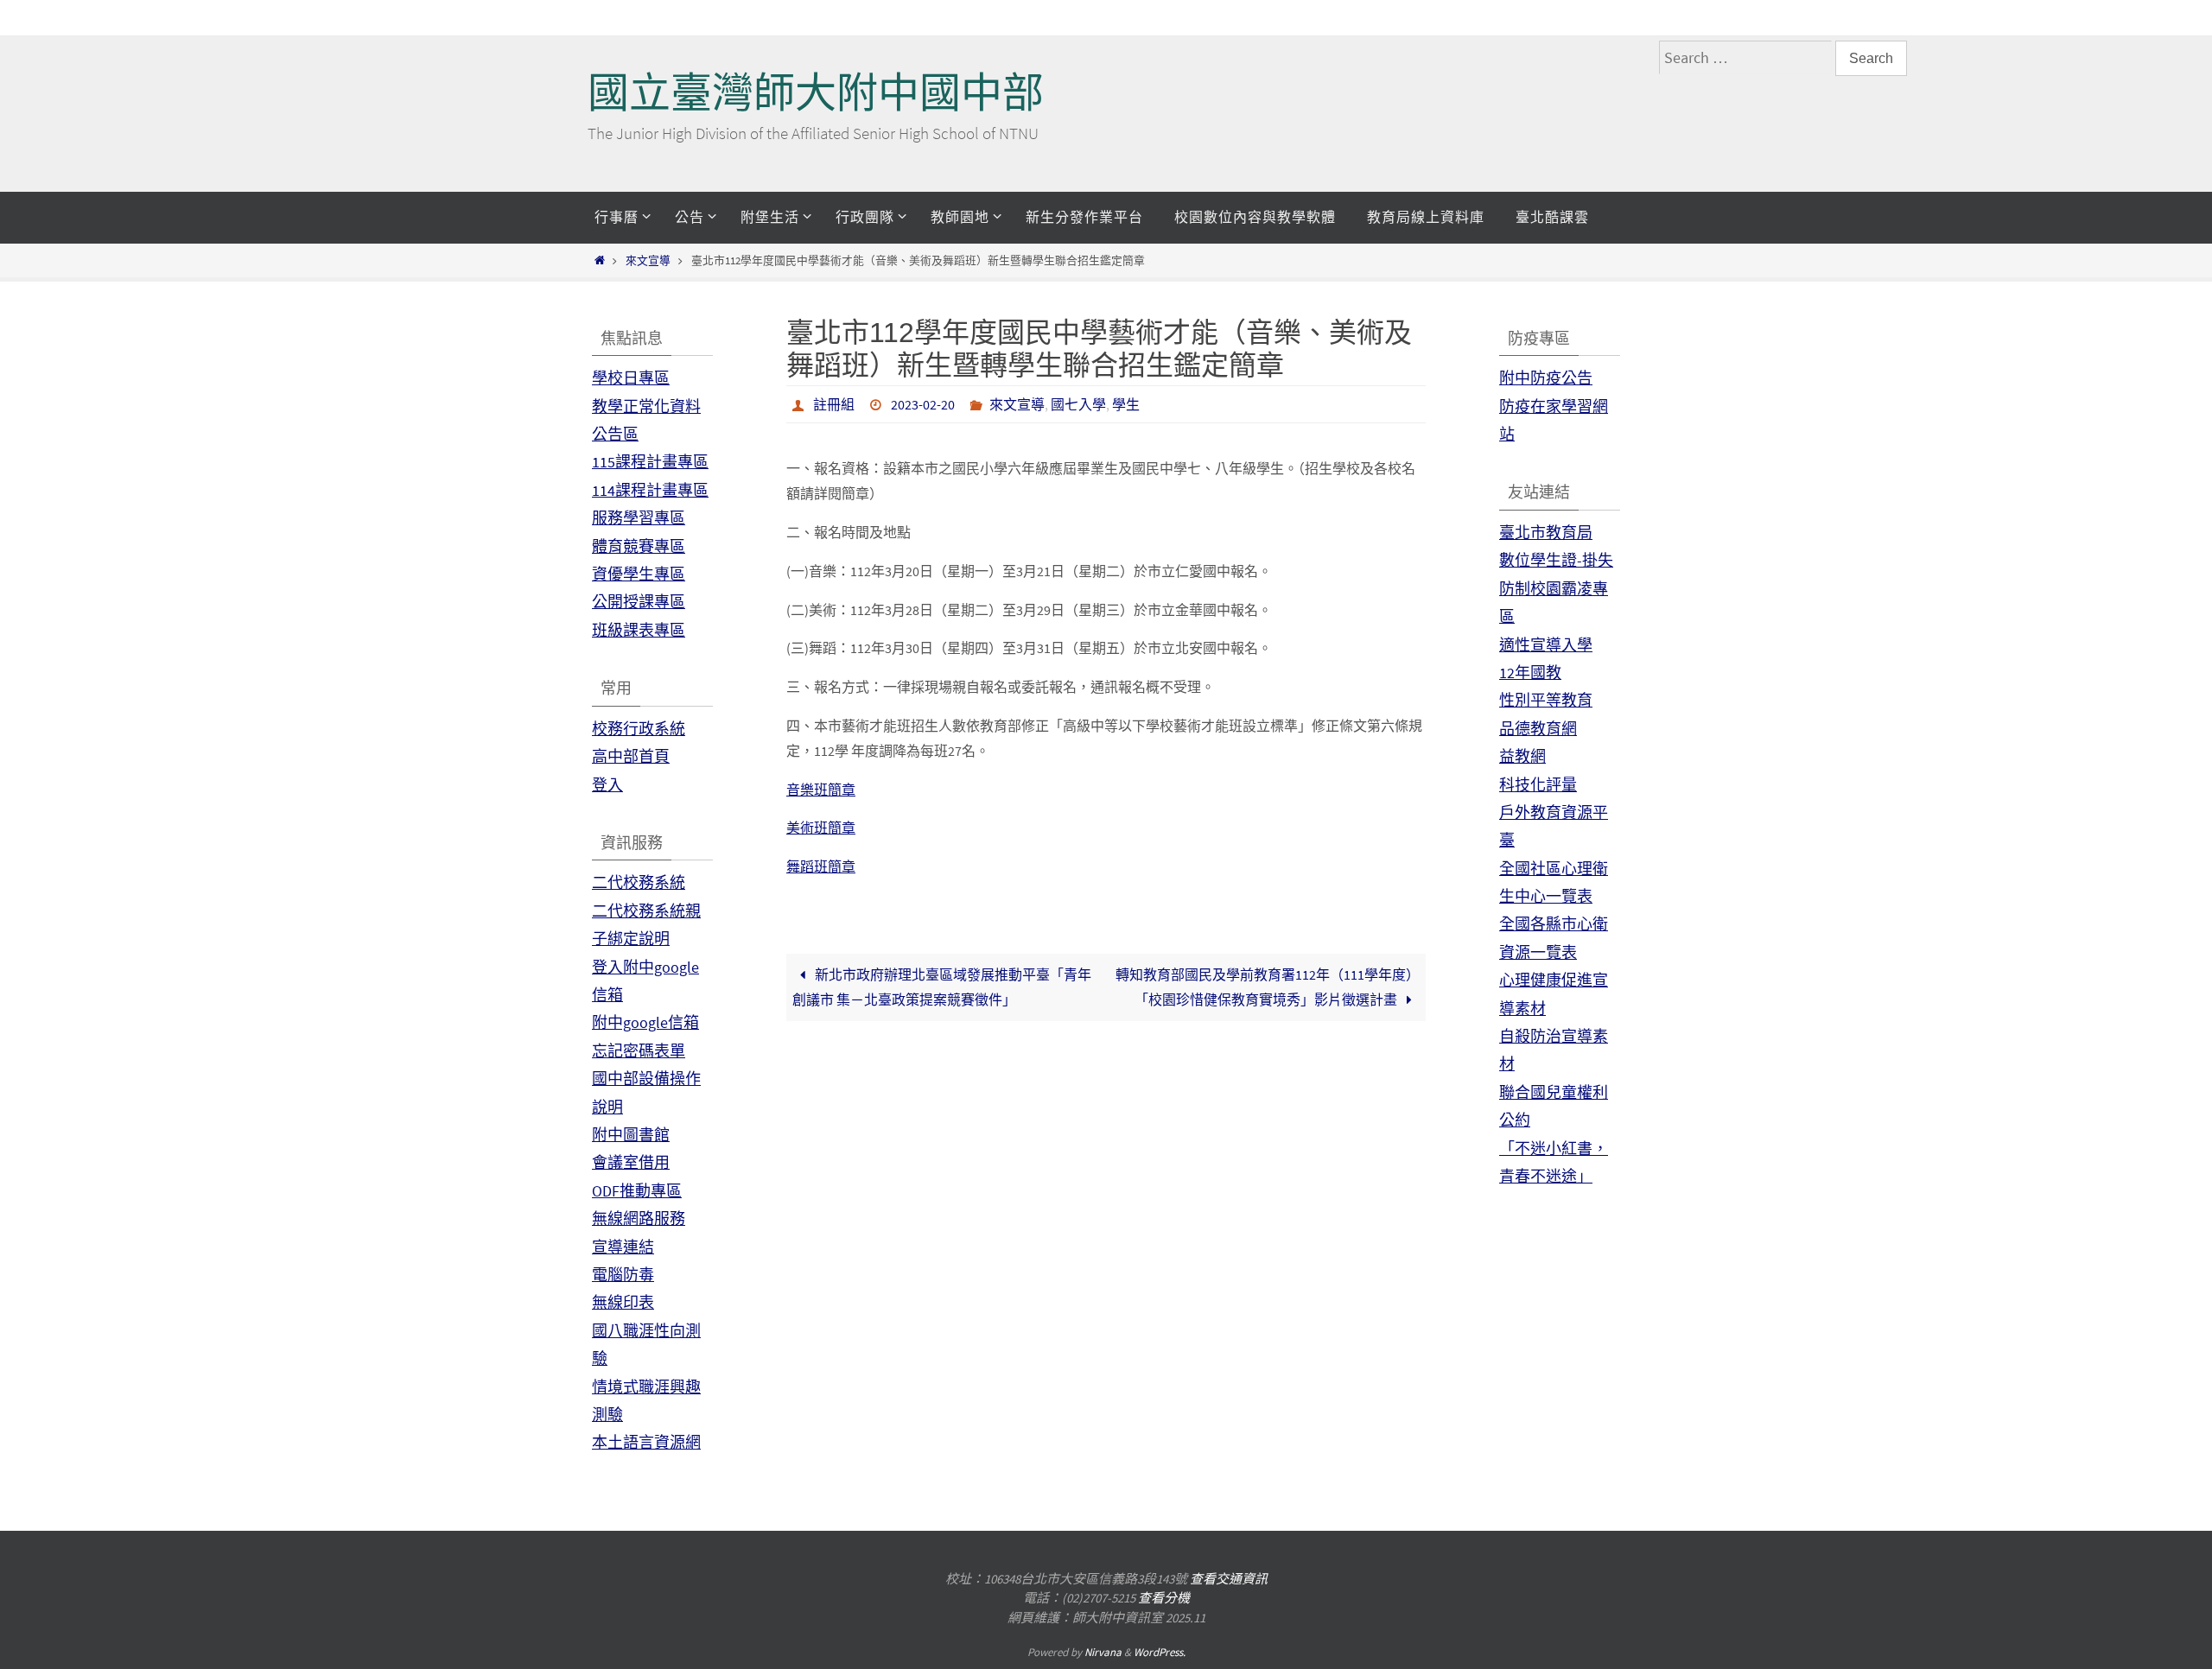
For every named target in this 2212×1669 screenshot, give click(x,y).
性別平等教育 (1546, 700)
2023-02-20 (923, 404)
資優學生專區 (639, 574)
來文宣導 (648, 260)
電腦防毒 (623, 1275)
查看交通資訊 (1229, 1579)
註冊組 (834, 404)
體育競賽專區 (639, 546)
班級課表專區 (639, 630)
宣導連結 (623, 1247)
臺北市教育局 (1546, 533)
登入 (607, 785)
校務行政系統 (639, 729)
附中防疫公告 (1546, 378)
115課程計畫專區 (650, 462)
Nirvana (1103, 1652)
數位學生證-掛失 (1556, 560)
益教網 (1522, 756)
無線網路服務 (639, 1218)
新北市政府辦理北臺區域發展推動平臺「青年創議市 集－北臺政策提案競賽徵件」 (941, 987)
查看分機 (1164, 1598)
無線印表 (623, 1302)
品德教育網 (1538, 729)
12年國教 (1530, 673)
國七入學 (1078, 404)
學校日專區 (631, 378)
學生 (1126, 404)
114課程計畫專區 (650, 490)
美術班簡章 (821, 828)
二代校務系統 (639, 882)
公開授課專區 (639, 602)
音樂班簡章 (821, 790)
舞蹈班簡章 (821, 866)
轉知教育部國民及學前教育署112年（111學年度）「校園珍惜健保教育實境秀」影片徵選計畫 (1268, 987)
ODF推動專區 (637, 1191)
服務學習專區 (639, 518)
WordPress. (1160, 1652)
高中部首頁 (631, 756)
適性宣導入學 (1546, 645)
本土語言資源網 (646, 1442)
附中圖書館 (631, 1135)
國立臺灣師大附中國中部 (816, 93)
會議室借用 (631, 1162)
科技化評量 (1538, 785)
